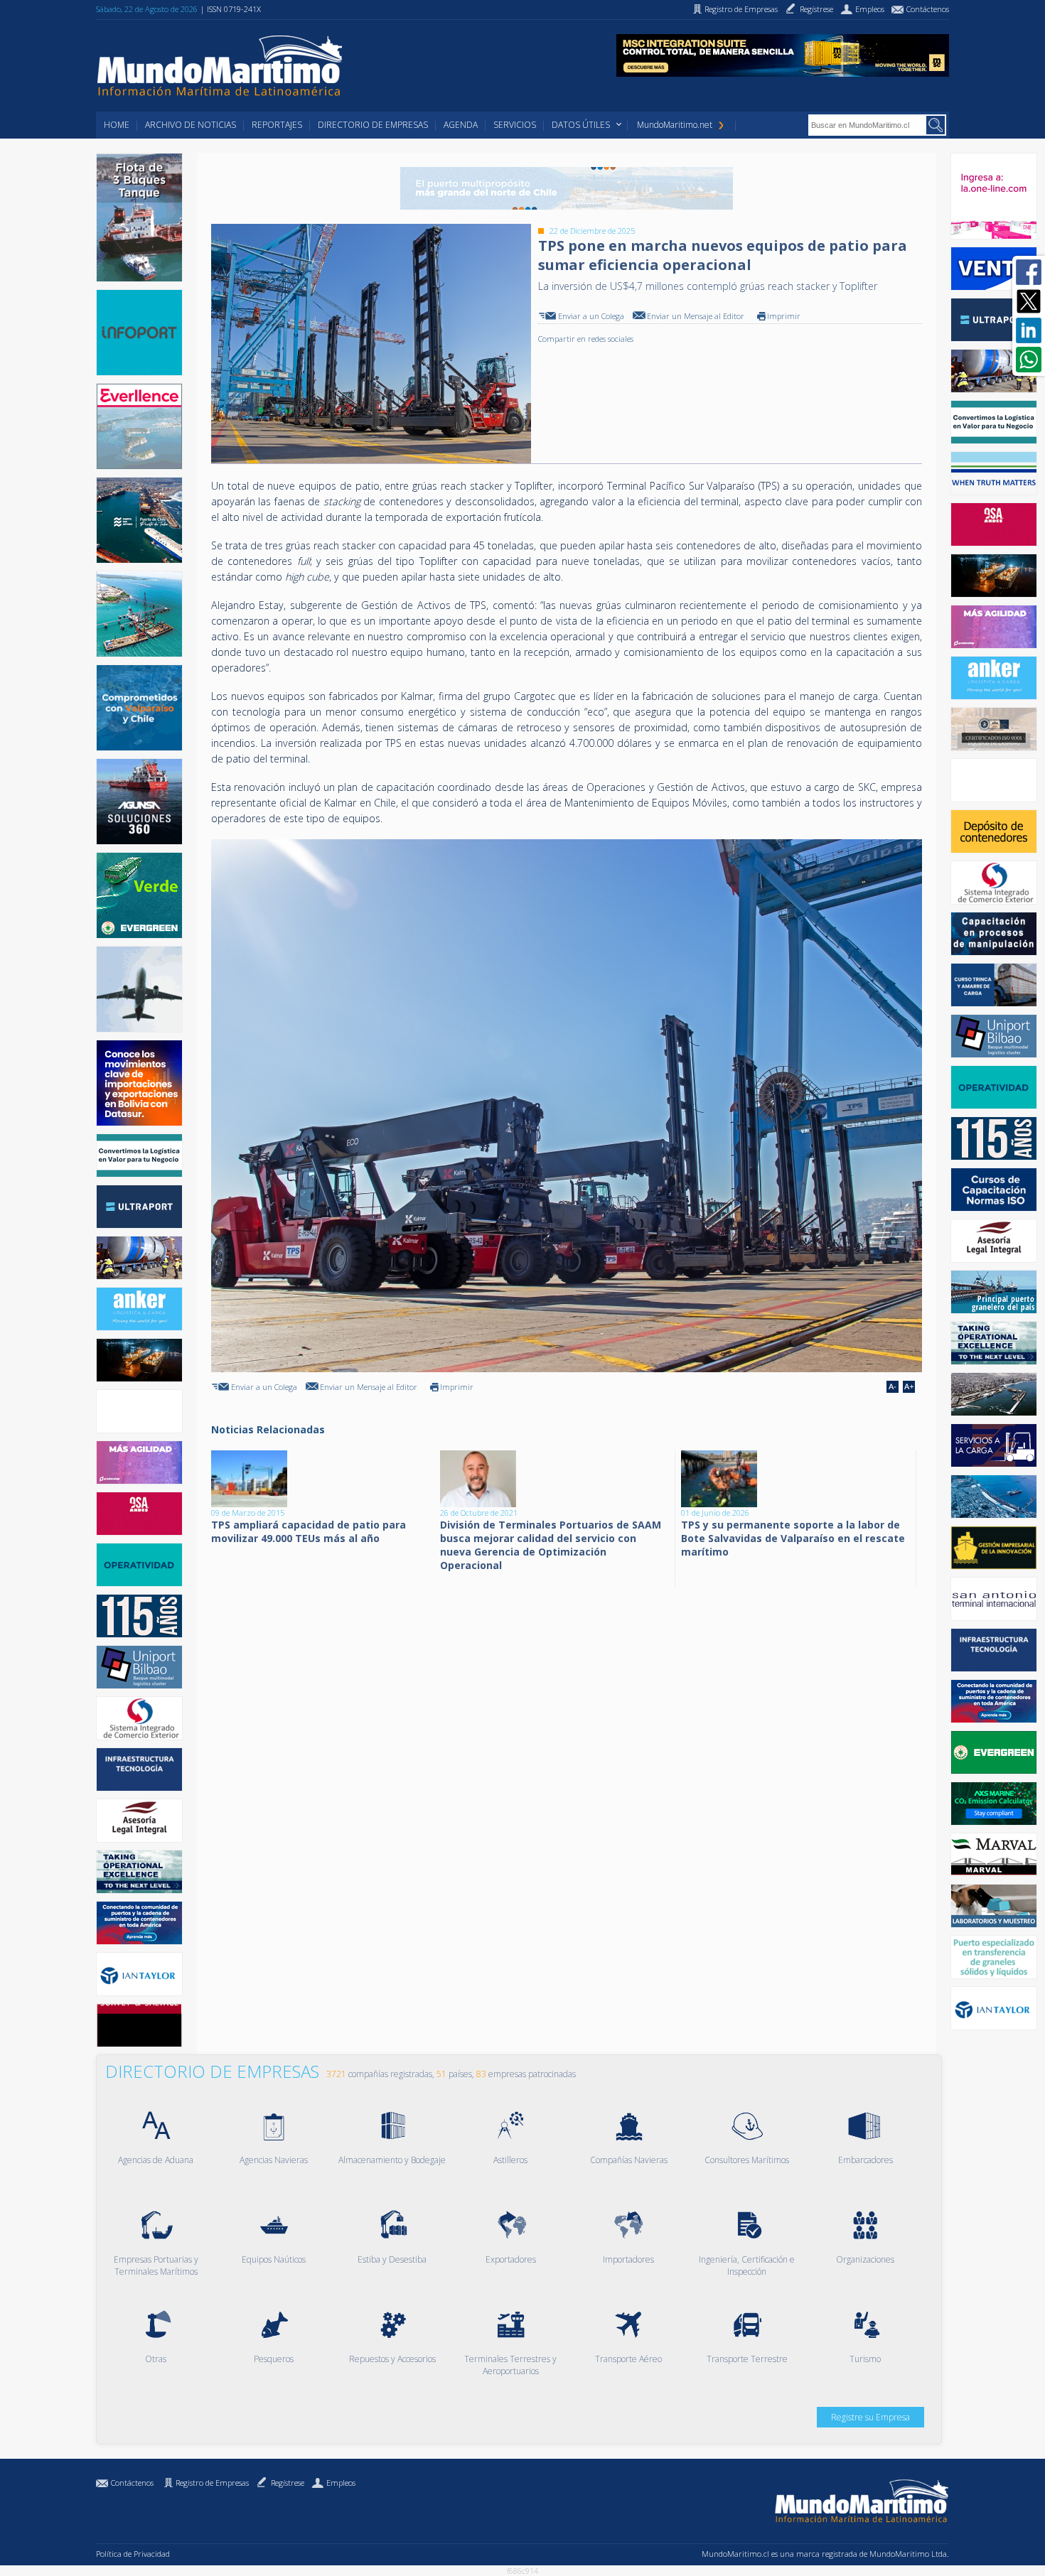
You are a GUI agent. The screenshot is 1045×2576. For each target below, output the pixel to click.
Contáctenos (132, 2483)
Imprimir (784, 316)
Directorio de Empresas (373, 125)
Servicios (515, 125)
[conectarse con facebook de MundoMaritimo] (1029, 272)
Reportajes (277, 125)
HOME (117, 125)
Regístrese (288, 2483)
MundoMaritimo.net (675, 125)
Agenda (461, 125)
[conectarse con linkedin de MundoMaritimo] (1029, 330)
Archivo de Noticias (191, 125)
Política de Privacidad (133, 2554)
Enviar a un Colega (591, 316)
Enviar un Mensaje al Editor (696, 316)
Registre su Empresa (870, 2417)
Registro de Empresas (212, 2483)
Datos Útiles (581, 125)
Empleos (341, 2483)
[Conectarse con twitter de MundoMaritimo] (1029, 301)
